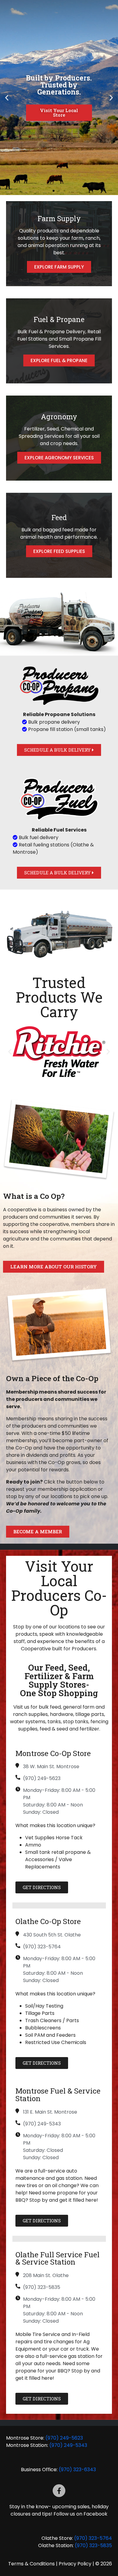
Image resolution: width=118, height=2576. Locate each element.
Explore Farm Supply (59, 267)
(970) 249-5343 (68, 2445)
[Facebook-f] (59, 2491)
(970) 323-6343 (78, 2470)
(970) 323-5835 (93, 2545)
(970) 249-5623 (64, 2438)
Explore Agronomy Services (59, 458)
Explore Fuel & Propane (59, 360)
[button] (7, 98)
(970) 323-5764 (93, 2538)
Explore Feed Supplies (59, 551)
